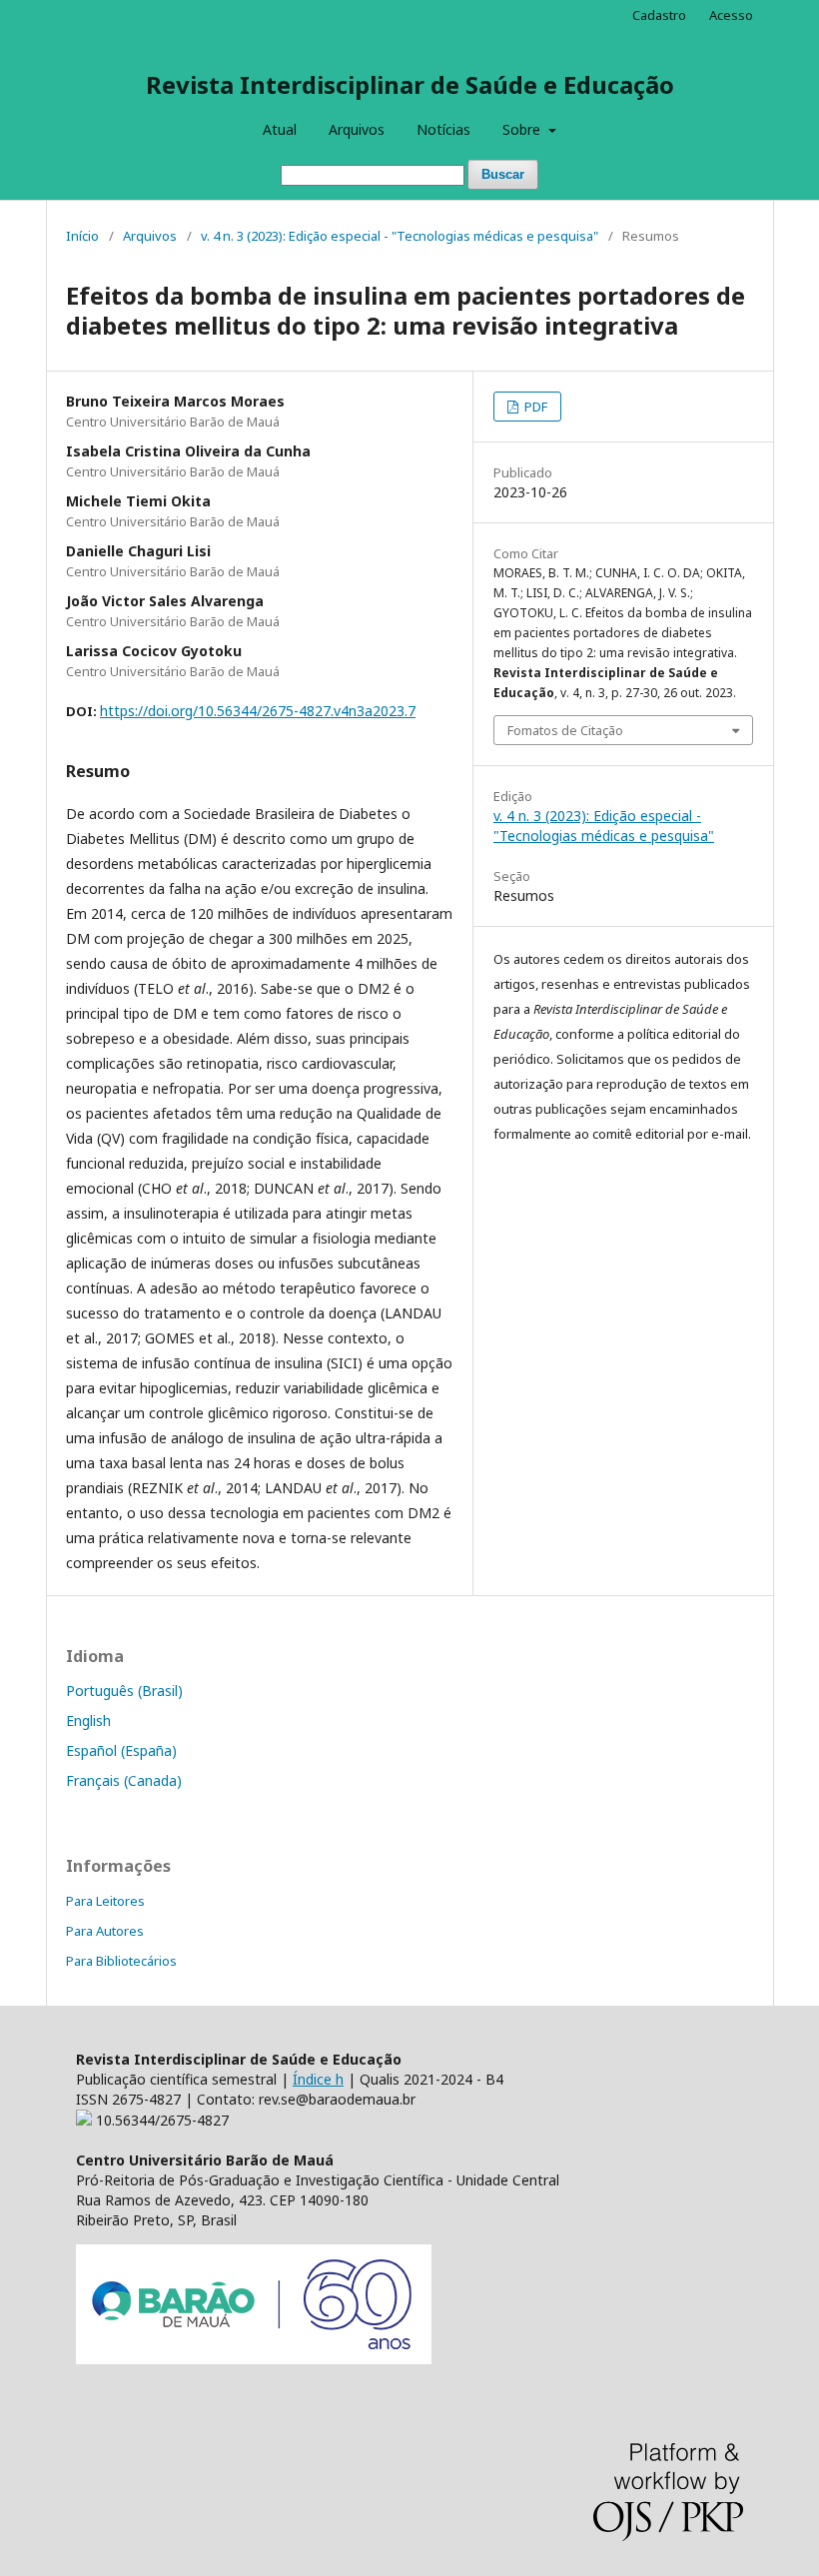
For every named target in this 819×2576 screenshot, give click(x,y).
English (88, 1720)
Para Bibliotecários (121, 1961)
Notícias (443, 129)
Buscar (503, 174)
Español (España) (121, 1750)
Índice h (318, 2079)
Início (82, 236)
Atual (280, 129)
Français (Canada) (124, 1780)
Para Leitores (105, 1901)
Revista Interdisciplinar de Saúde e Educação (410, 84)
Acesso (731, 15)
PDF (534, 407)
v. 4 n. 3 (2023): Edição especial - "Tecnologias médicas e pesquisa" (400, 236)
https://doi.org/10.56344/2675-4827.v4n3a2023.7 (258, 711)
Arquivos (357, 129)
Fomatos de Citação (565, 730)
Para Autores (105, 1931)
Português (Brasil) (124, 1691)
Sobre (523, 129)
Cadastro (659, 15)
